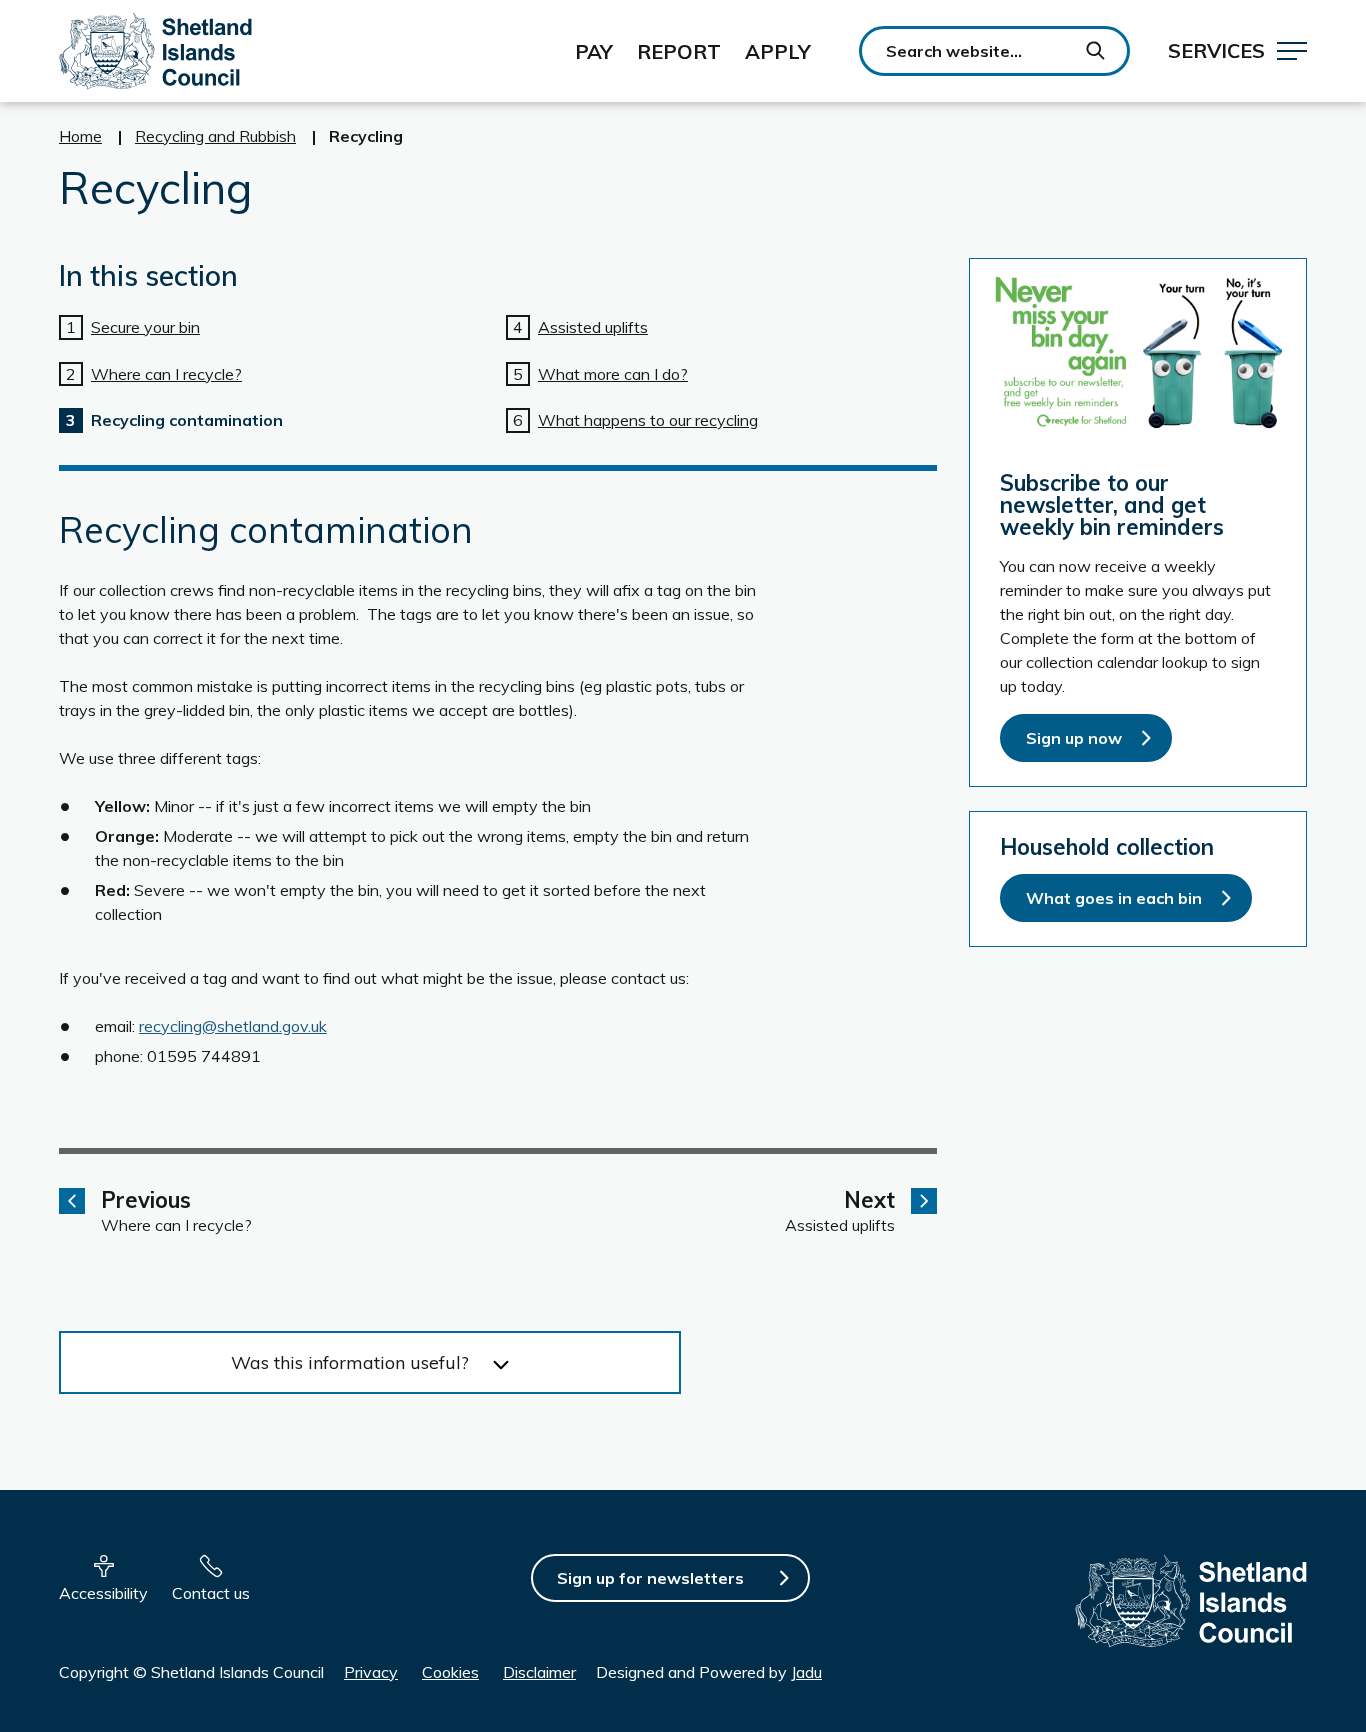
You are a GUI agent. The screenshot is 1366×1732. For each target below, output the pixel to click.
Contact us (211, 1593)
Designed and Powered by (709, 1672)
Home (80, 136)
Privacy (371, 1672)
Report (679, 51)
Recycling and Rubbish (215, 136)
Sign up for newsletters (650, 1578)
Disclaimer (539, 1672)
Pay (594, 51)
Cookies (450, 1672)
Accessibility (103, 1593)
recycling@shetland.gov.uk (233, 1026)
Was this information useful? (350, 1362)
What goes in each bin (1114, 898)
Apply (778, 51)
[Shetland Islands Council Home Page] (155, 51)
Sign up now (1074, 738)
